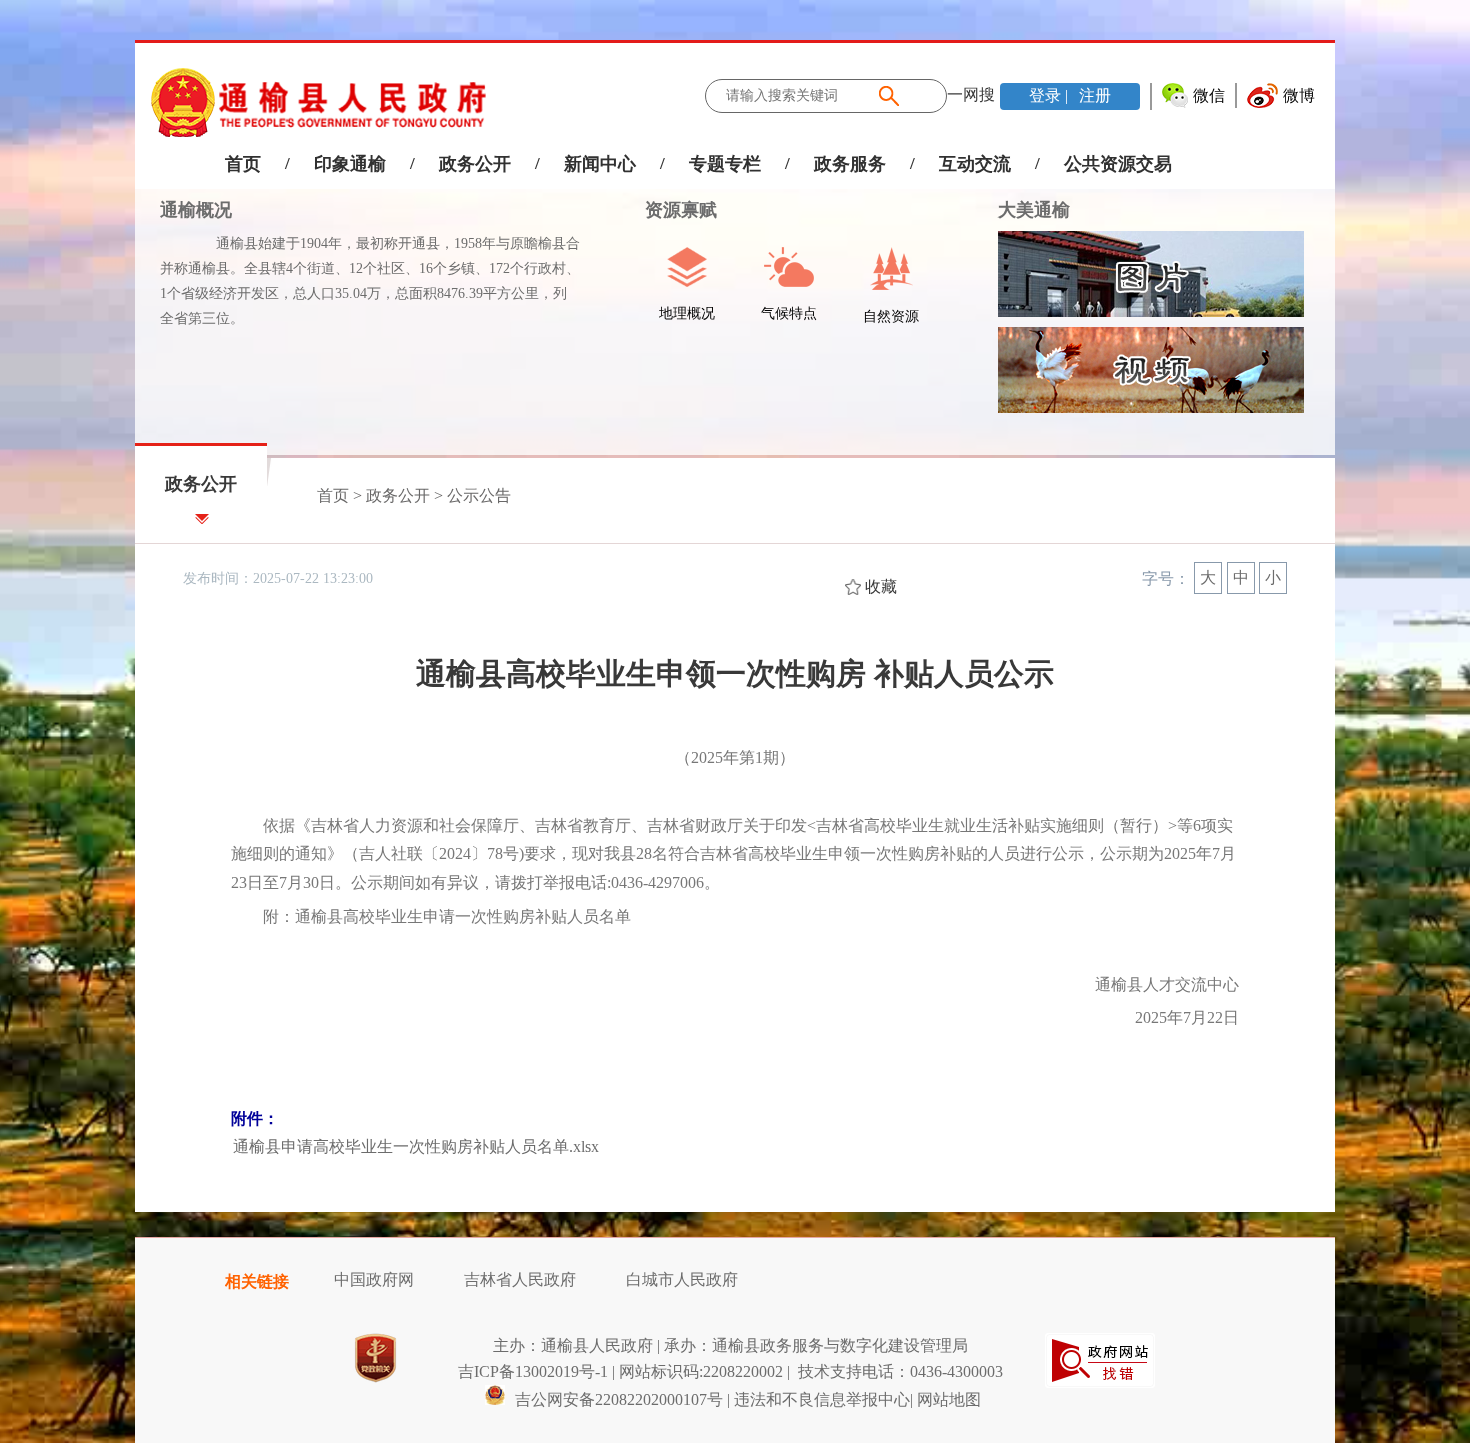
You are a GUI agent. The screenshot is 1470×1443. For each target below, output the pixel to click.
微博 (1299, 95)
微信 (1209, 95)
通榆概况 (196, 210)
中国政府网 (374, 1279)
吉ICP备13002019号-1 (533, 1371)
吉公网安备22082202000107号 (617, 1399)
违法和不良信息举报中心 (822, 1399)
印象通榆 (350, 164)
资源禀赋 (668, 210)
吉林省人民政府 (520, 1279)
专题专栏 (725, 164)
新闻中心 (600, 164)
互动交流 (975, 164)
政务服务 (850, 164)
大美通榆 (1034, 210)
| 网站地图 (945, 1399)
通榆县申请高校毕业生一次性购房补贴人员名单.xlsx (416, 1146)
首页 (243, 164)
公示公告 (479, 495)
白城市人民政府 (682, 1279)
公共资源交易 (1118, 164)
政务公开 (475, 164)
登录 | (1050, 95)
